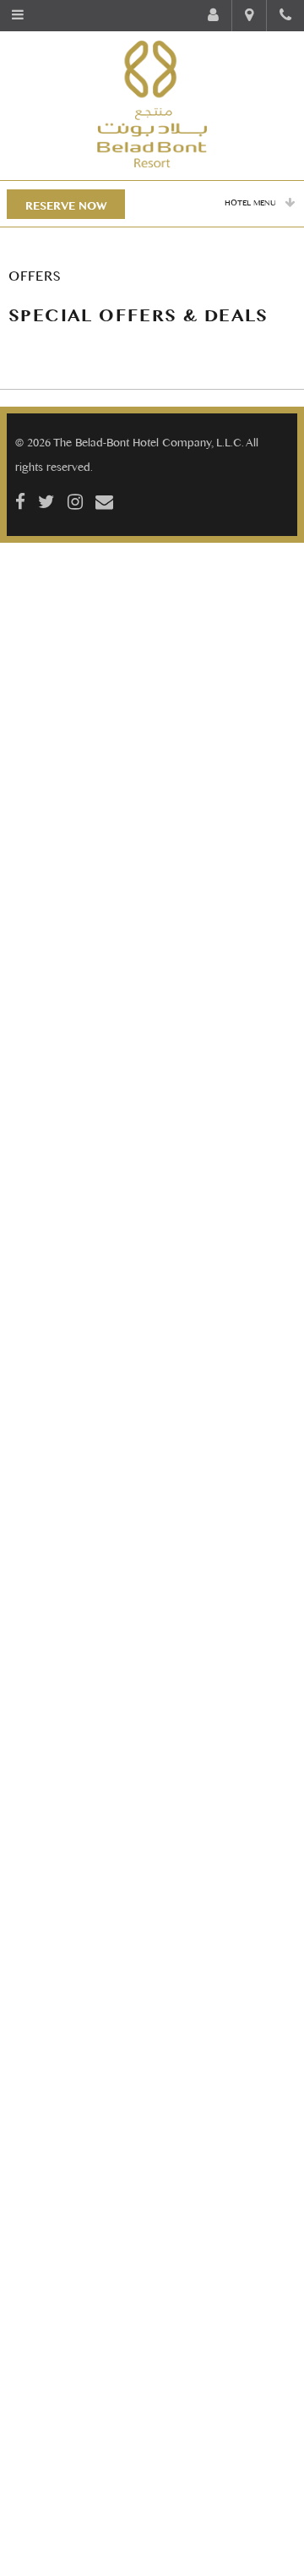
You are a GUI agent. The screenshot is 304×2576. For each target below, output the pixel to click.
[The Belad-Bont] (152, 104)
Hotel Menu (250, 202)
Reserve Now (66, 205)
